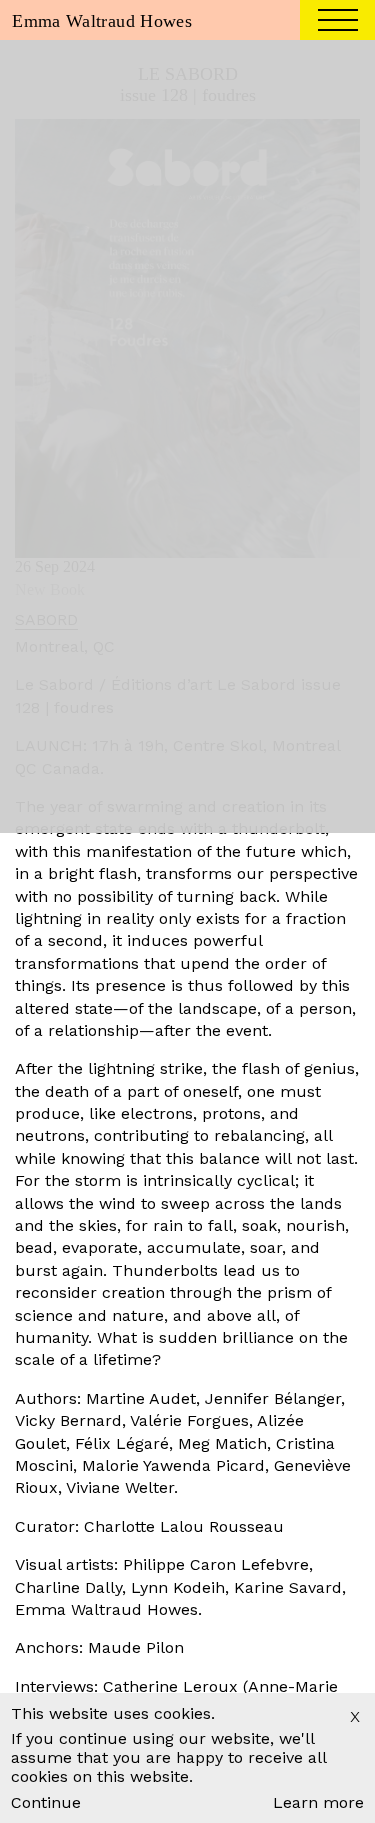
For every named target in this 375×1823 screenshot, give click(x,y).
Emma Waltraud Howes (102, 21)
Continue (46, 1802)
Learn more (318, 1802)
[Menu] (338, 23)
